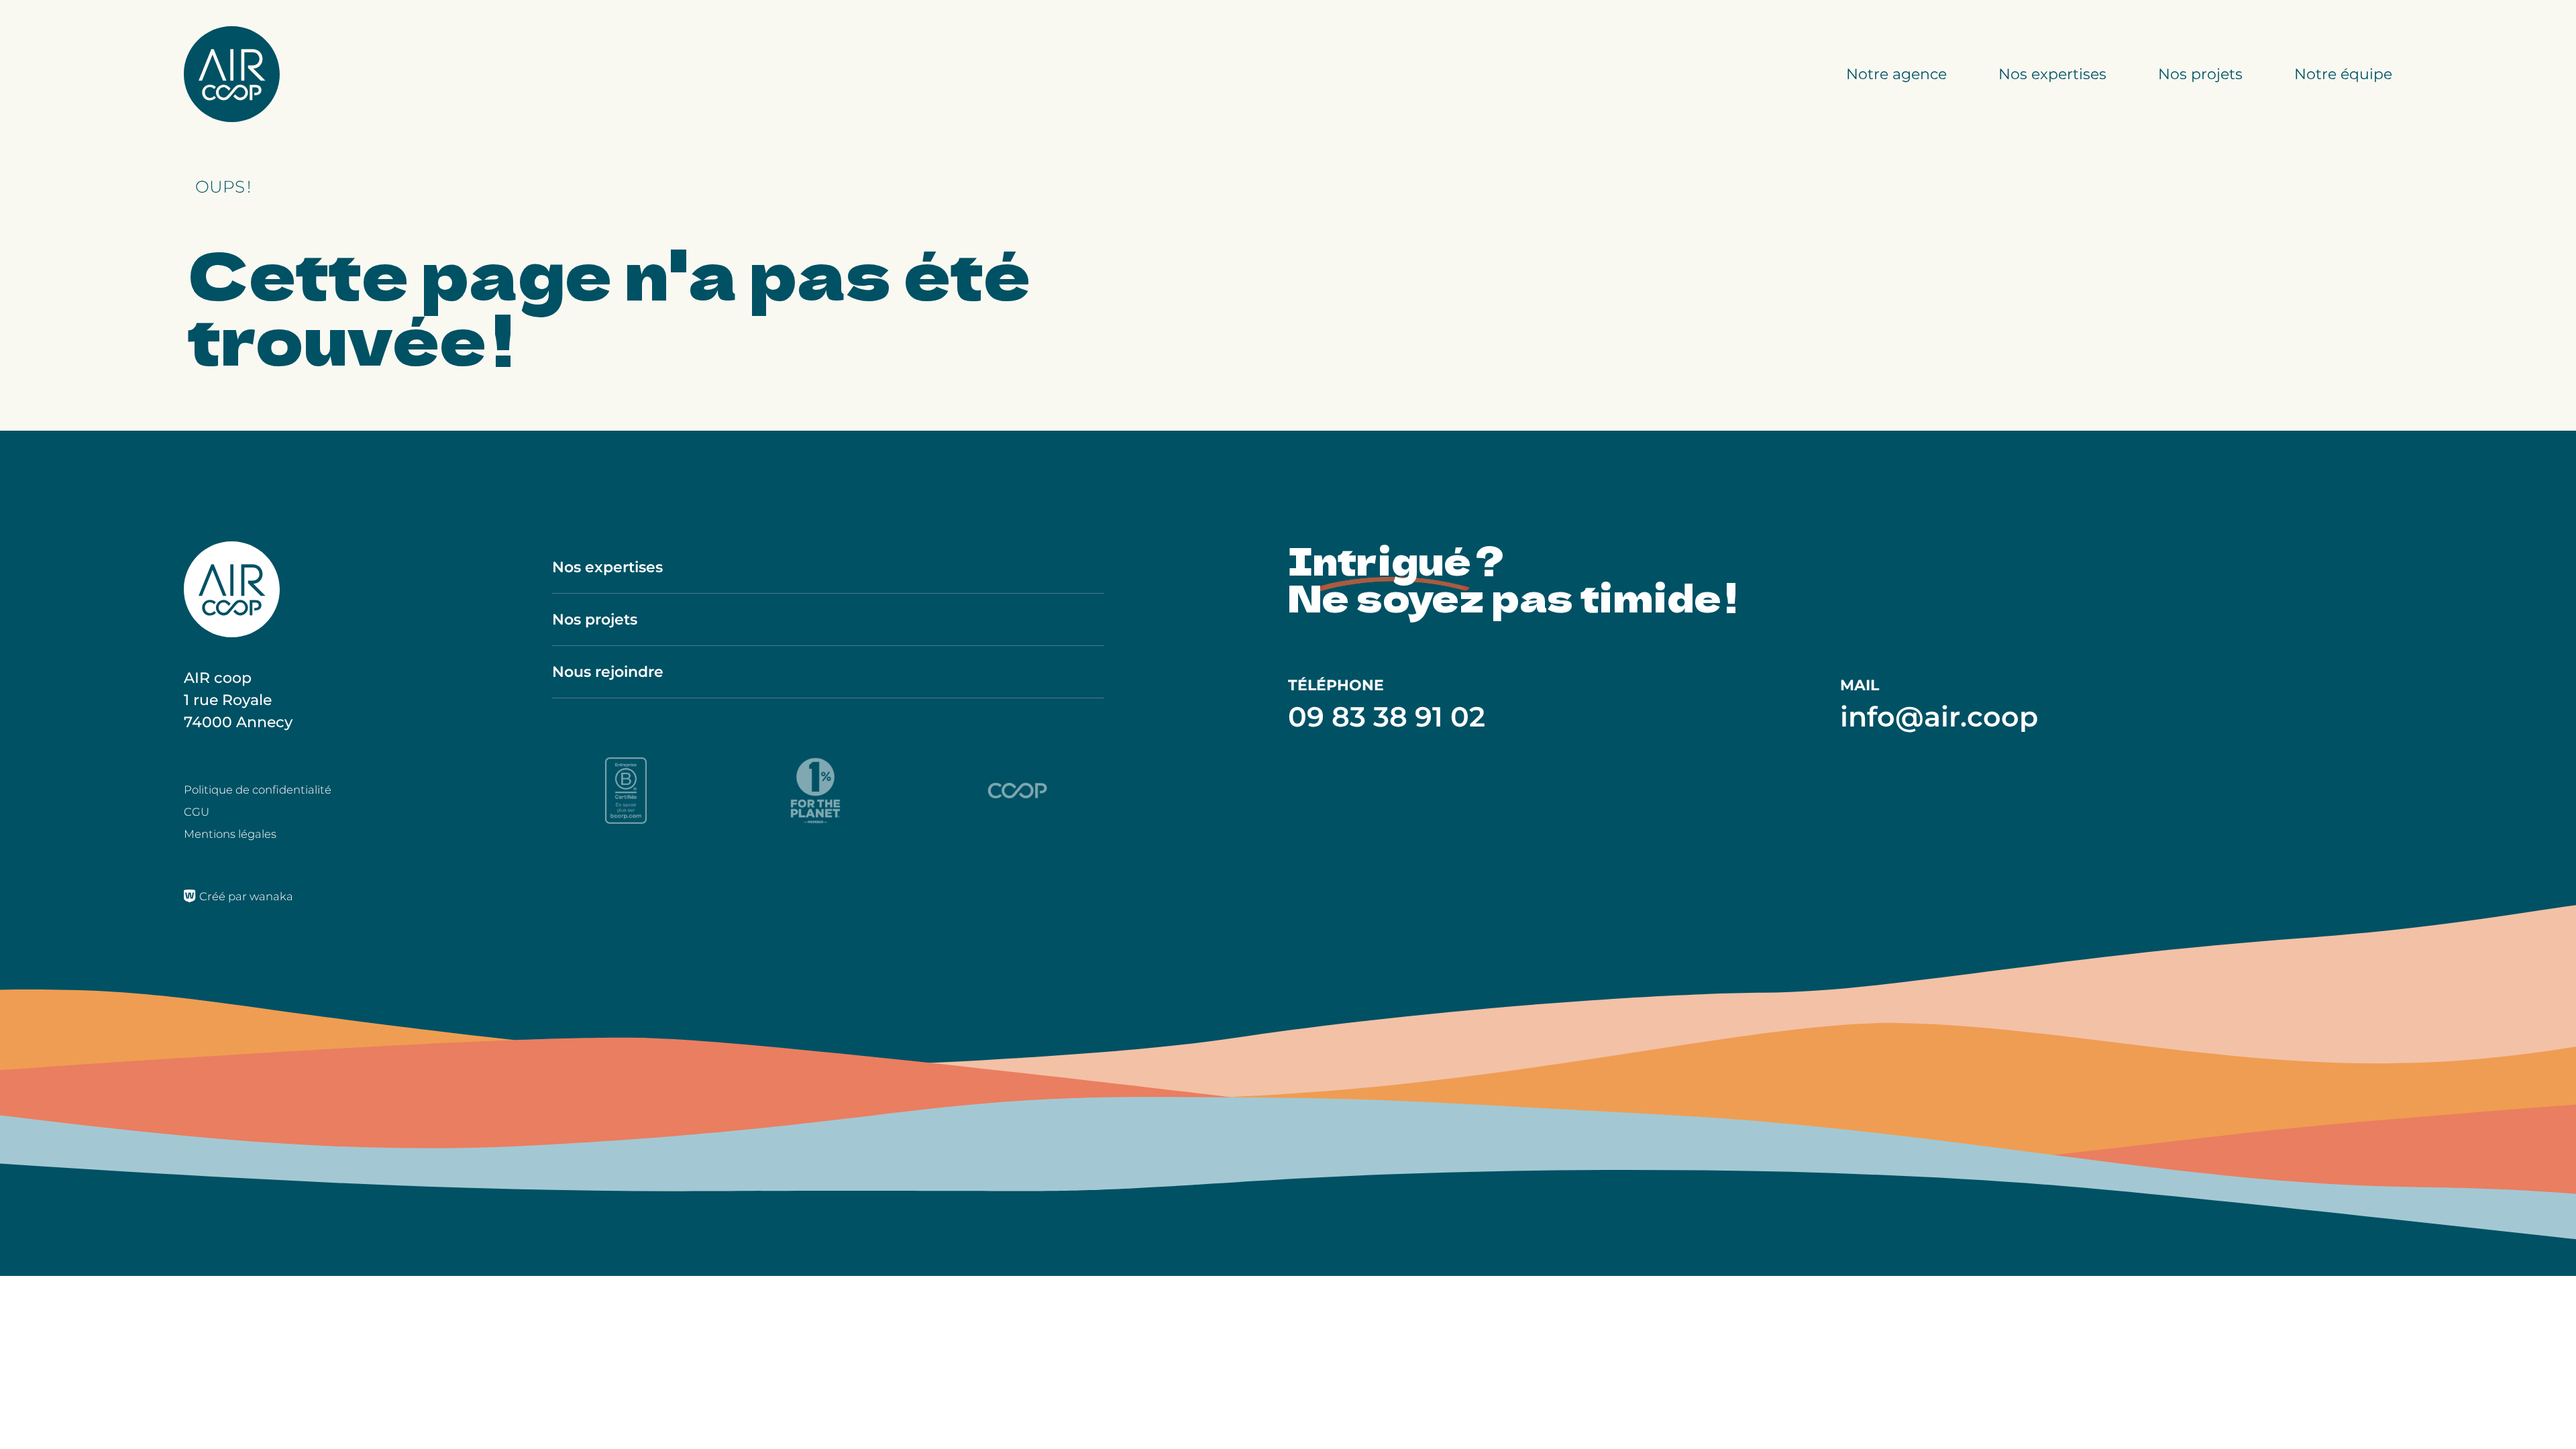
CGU (197, 812)
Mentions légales (230, 834)
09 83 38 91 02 (1387, 716)
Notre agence (1896, 74)
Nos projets (2200, 74)
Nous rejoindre (608, 672)
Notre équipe (2343, 74)
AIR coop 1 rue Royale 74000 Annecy (238, 700)
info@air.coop (1939, 716)
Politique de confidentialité (258, 790)
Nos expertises (2052, 74)
